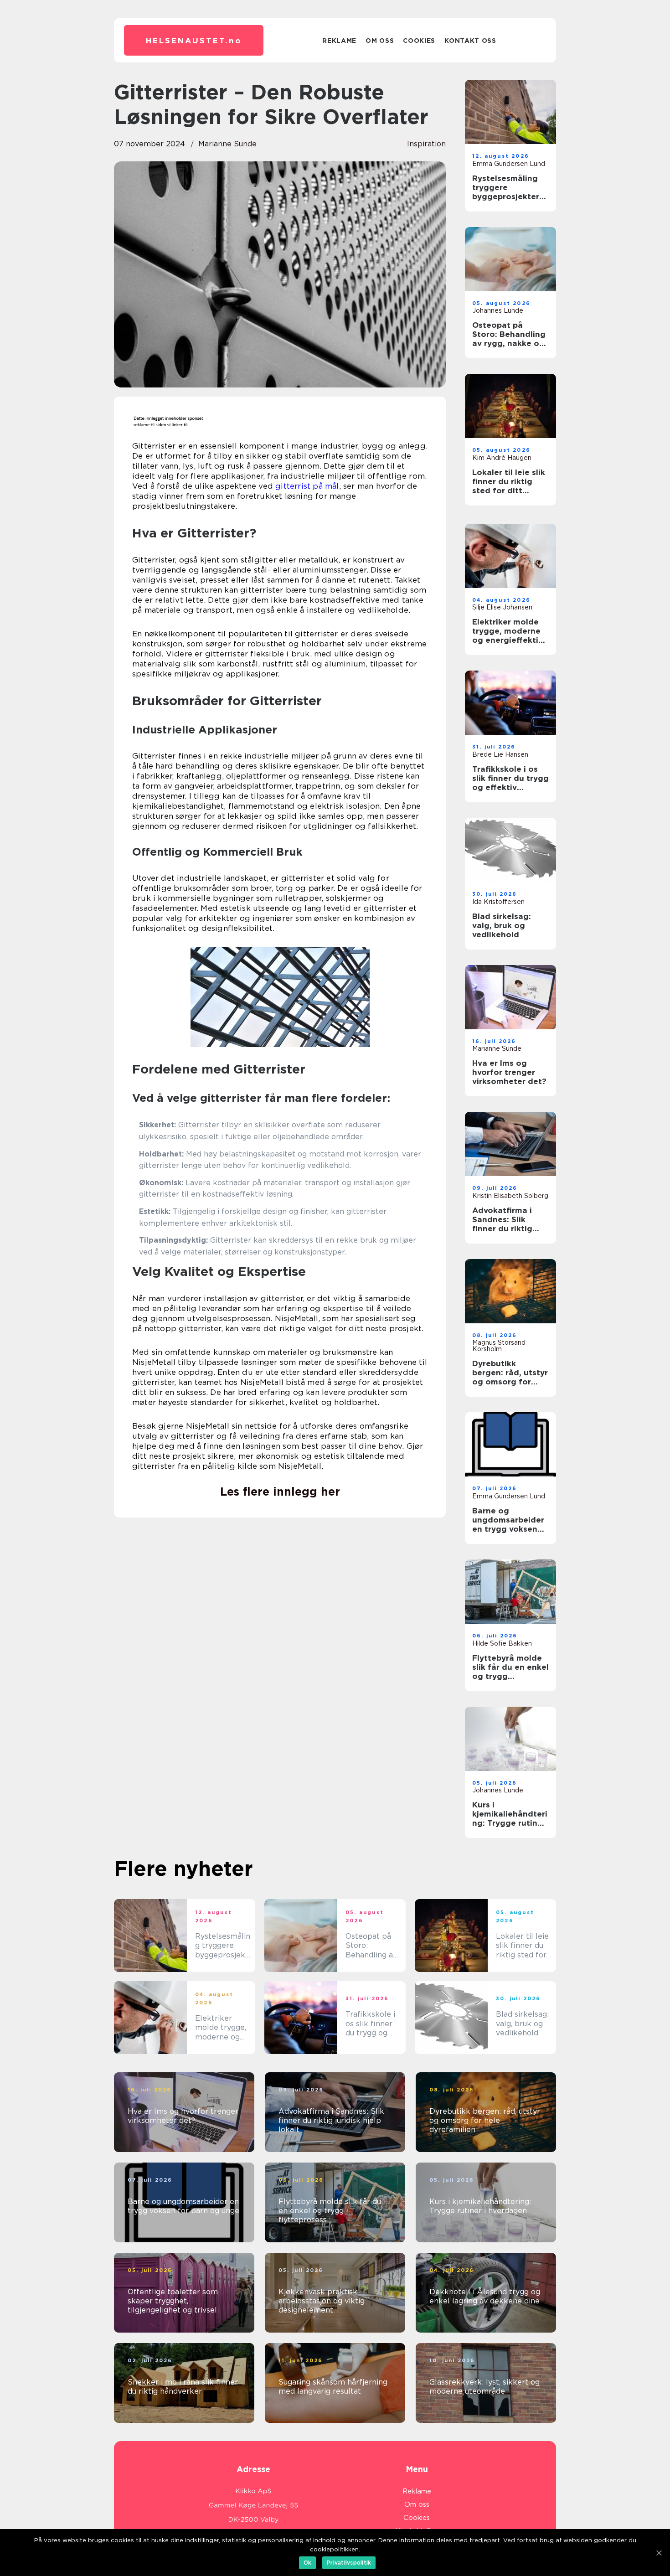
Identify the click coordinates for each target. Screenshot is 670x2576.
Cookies (419, 41)
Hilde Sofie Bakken (502, 1643)
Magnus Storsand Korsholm (499, 1346)
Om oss (380, 41)
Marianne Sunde (227, 144)
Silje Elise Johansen (502, 607)
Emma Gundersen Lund (509, 164)
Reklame (339, 41)
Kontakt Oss (470, 41)
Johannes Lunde (498, 310)
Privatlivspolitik (349, 2563)
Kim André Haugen (502, 458)
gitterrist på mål (307, 486)
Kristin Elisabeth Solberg (510, 1196)
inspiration (426, 144)
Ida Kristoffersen (498, 902)
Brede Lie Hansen (500, 754)
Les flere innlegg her (280, 1492)
